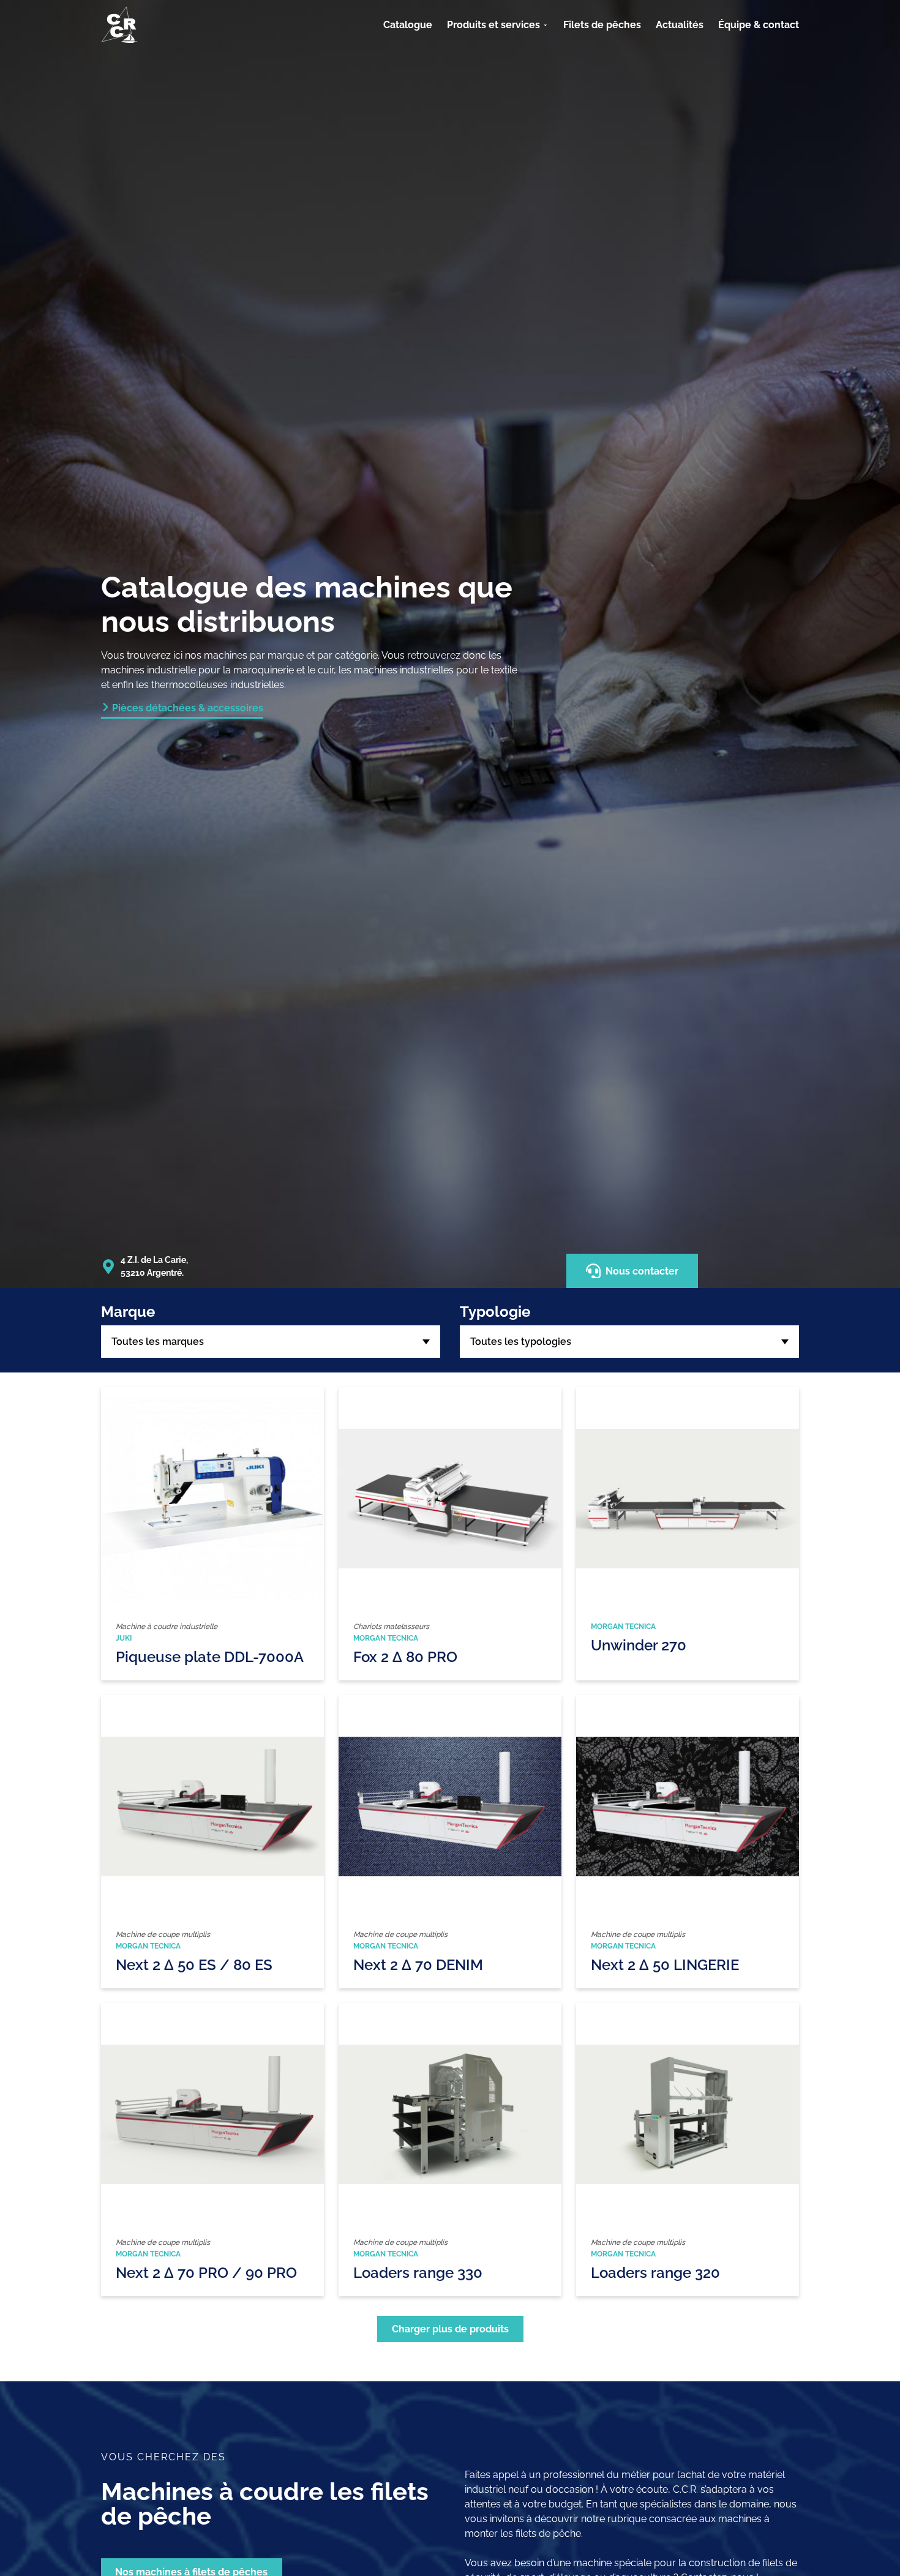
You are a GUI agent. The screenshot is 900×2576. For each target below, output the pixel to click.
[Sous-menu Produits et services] (546, 25)
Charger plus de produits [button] (450, 2329)
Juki (124, 1638)
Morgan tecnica (386, 1638)
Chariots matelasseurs (391, 1627)
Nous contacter (642, 1271)
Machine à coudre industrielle (167, 1627)
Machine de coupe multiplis (163, 1934)
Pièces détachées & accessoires (188, 708)
